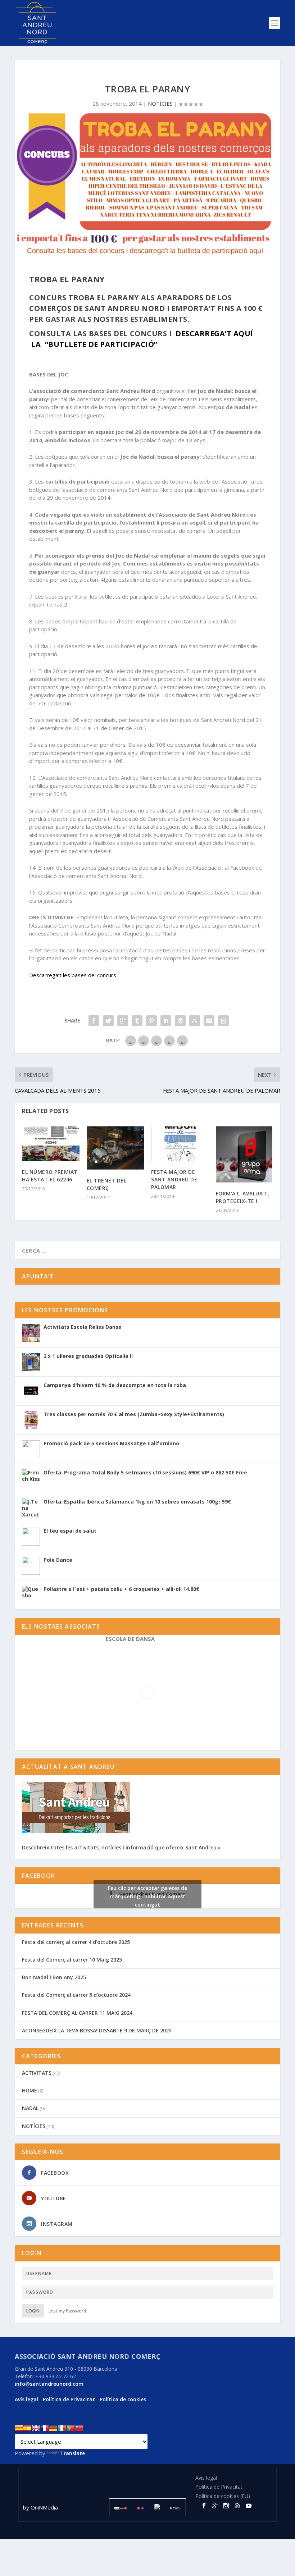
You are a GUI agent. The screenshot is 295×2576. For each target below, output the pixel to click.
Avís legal (26, 2399)
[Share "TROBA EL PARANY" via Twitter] (108, 1021)
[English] (36, 2428)
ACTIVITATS (37, 2073)
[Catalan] (19, 2428)
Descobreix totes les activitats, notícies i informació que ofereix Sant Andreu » (121, 1847)
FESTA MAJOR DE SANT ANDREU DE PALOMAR (174, 1179)
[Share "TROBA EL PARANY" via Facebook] (94, 1021)
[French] (45, 2428)
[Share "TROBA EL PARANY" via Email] (209, 1021)
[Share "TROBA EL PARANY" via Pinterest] (151, 1021)
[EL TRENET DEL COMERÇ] (115, 1148)
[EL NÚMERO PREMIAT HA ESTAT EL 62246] (51, 1144)
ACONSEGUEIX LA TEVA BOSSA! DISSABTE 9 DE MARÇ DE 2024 (97, 2030)
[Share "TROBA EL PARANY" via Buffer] (180, 1021)
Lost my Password (67, 2311)
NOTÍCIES (160, 104)
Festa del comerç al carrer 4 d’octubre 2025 (76, 1942)
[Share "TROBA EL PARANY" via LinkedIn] (166, 1021)
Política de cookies (123, 2399)
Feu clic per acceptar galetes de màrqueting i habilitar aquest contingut (147, 1896)
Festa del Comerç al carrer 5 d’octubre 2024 (76, 1995)
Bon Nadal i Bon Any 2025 (54, 1977)
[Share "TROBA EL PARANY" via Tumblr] (137, 1021)
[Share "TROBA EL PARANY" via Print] (223, 1021)
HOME (29, 2090)
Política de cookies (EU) (223, 2496)
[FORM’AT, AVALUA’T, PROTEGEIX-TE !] (245, 1154)
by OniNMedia (41, 2507)
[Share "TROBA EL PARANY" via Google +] (123, 1021)
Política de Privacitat (69, 2399)
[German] (53, 2428)
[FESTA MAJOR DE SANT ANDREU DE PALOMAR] (180, 1144)
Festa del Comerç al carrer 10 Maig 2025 (72, 1960)
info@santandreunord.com (49, 2384)
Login (33, 2311)
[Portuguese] (71, 2428)
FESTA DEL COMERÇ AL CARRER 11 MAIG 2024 (77, 2013)
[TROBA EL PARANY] (147, 185)
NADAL (30, 2108)
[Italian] (62, 2428)
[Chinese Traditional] (79, 2428)
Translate (72, 2453)
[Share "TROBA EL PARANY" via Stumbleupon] (195, 1021)
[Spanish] (27, 2428)
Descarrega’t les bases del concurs (73, 975)
